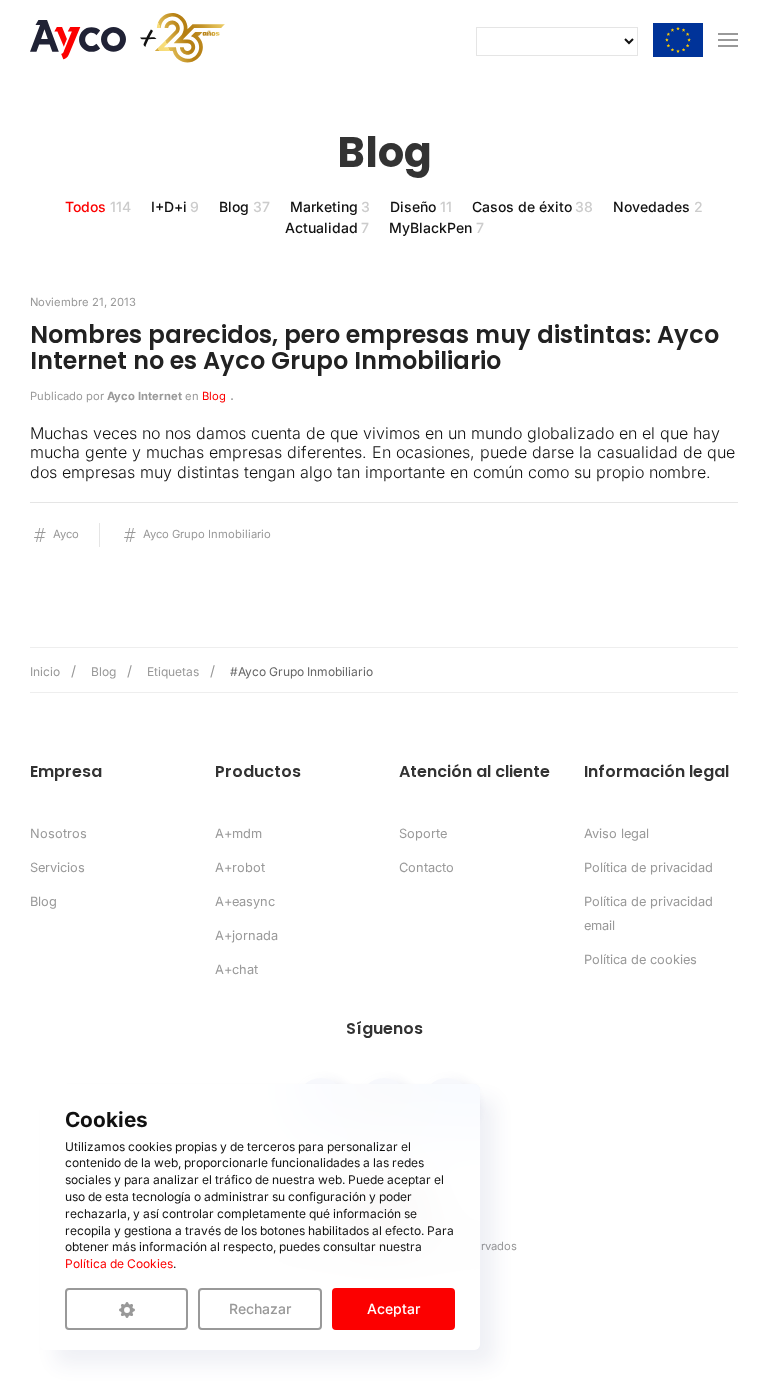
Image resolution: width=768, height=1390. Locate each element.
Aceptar (393, 1308)
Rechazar (260, 1308)
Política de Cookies (119, 1263)
